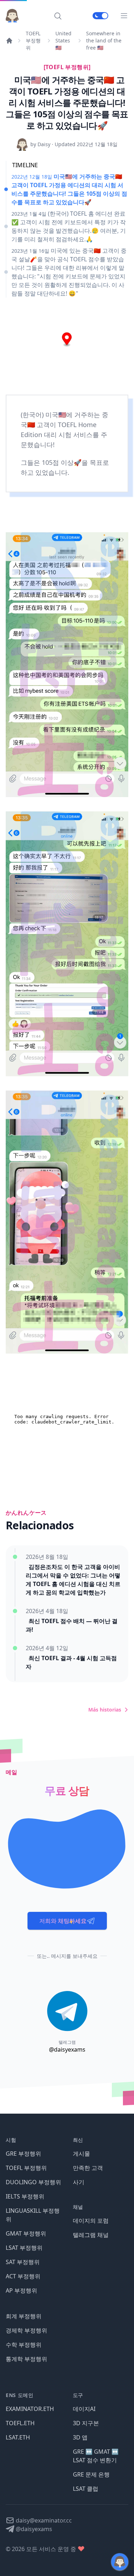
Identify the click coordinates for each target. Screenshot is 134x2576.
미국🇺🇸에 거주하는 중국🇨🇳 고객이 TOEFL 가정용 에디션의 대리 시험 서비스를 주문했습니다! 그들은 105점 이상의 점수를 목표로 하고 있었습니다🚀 (69, 189)
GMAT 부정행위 (26, 2233)
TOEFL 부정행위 (33, 40)
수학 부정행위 (24, 2345)
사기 (79, 2182)
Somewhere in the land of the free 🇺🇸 (104, 40)
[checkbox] (100, 16)
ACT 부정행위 (23, 2276)
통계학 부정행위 (26, 2359)
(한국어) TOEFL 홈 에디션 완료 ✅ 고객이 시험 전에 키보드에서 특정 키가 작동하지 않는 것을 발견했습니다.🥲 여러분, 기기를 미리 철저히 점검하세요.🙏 (69, 226)
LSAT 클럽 (86, 2489)
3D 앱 (80, 2437)
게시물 (81, 2154)
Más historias (105, 1710)
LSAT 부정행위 (24, 2248)
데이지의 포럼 (91, 2221)
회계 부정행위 (24, 2316)
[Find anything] (58, 16)
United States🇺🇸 (63, 40)
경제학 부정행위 (26, 2330)
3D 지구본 (86, 2423)
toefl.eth (20, 2423)
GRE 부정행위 (23, 2154)
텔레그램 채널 (91, 2235)
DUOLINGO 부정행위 (33, 2182)
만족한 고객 (88, 2168)
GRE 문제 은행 (91, 2474)
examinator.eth (30, 2409)
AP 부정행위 (21, 2290)
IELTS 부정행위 (25, 2196)
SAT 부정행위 (23, 2262)
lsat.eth (18, 2437)
